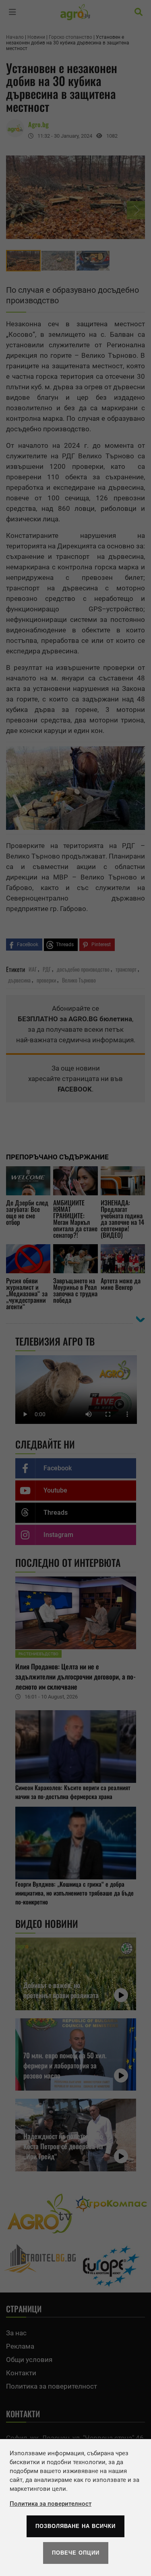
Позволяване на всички (75, 2526)
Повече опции (76, 2553)
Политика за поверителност (51, 2504)
